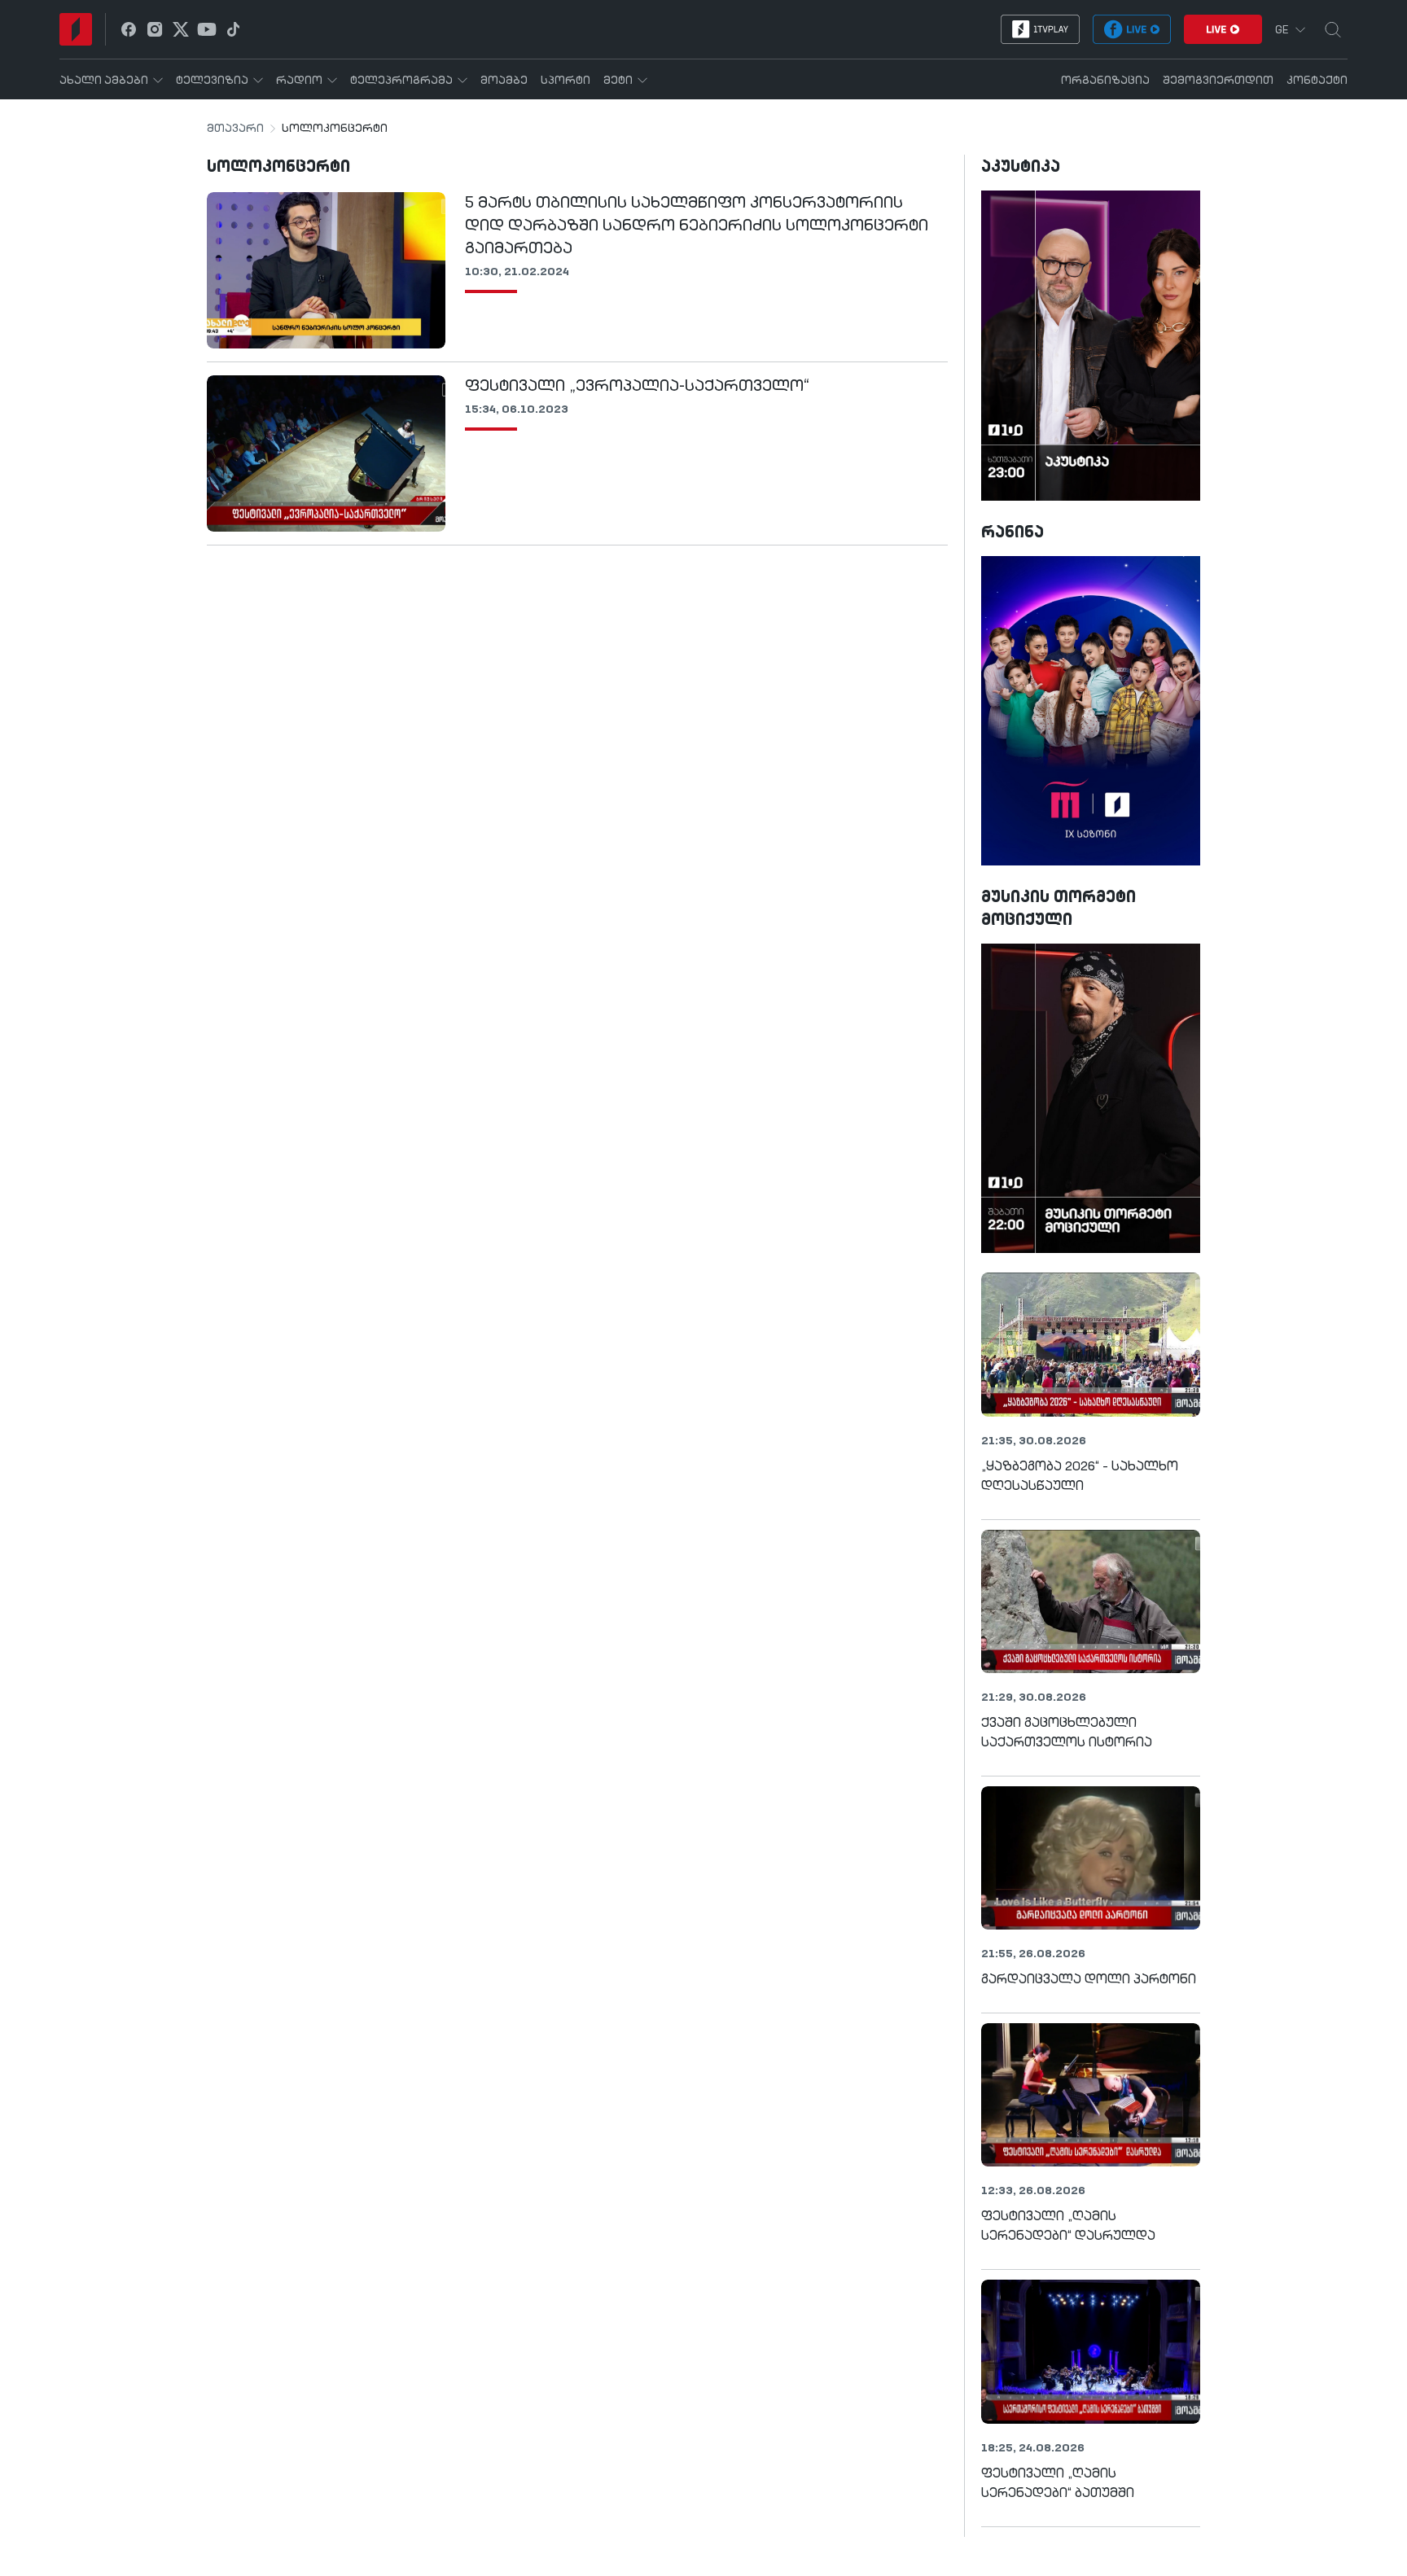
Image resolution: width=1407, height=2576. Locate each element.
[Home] (76, 29)
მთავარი (235, 129)
